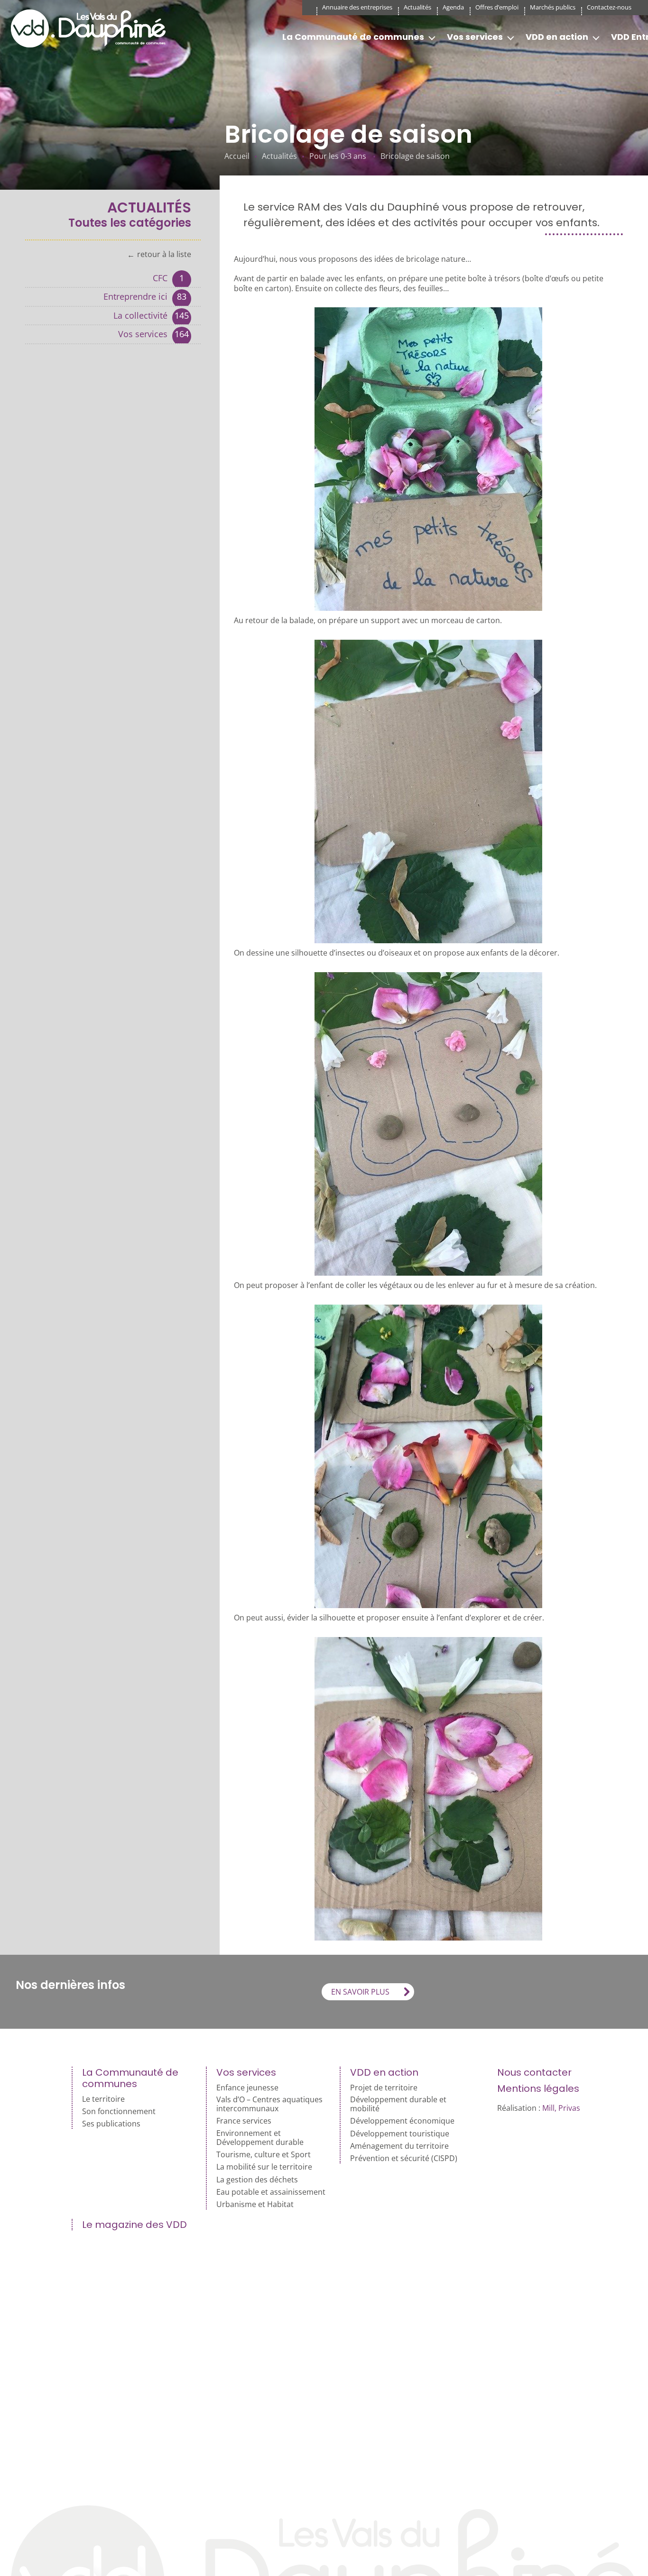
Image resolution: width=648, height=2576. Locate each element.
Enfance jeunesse (247, 2088)
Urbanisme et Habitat (255, 2204)
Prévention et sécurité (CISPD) (404, 2158)
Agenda (453, 7)
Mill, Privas (561, 2108)
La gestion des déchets (257, 2180)
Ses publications (111, 2124)
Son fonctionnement (119, 2111)
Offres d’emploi (497, 7)
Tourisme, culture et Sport (264, 2155)
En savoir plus (360, 1992)
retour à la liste (164, 255)
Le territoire (103, 2099)
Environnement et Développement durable (260, 2138)
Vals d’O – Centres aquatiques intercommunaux (269, 2104)
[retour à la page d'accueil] (92, 28)
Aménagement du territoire (399, 2146)
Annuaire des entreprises (357, 7)
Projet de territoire (384, 2088)
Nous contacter (534, 2072)
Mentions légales (538, 2088)
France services (244, 2121)
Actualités (417, 7)
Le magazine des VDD (134, 2225)
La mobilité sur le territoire (264, 2167)
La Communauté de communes (353, 37)
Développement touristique (400, 2134)
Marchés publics (553, 7)
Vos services (475, 37)
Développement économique (402, 2121)
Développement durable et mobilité (398, 2104)
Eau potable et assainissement (271, 2192)
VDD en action (557, 37)
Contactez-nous (609, 7)
